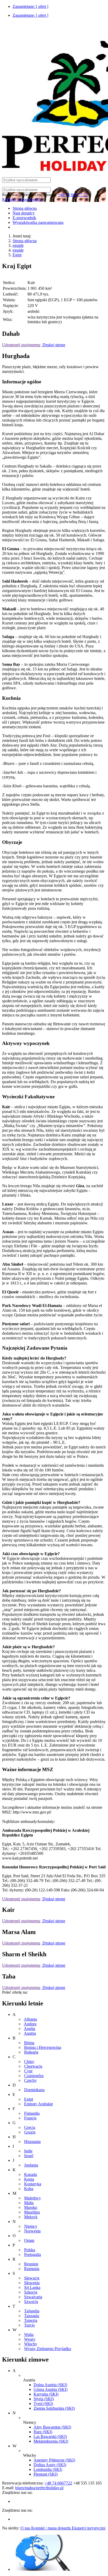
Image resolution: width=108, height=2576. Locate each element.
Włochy (31, 2344)
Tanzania (32, 2316)
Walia (29, 2335)
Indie (28, 2151)
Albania (30, 2019)
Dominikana (34, 2090)
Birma (29, 2043)
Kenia (29, 2179)
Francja (30, 2118)
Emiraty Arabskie (39, 2104)
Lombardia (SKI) (48, 2469)
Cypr (28, 2071)
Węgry (30, 2339)
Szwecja (31, 2302)
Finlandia (32, 2113)
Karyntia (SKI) (46, 2394)
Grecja (30, 2127)
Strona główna (25, 241)
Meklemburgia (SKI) (51, 2441)
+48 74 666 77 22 (73, 195)
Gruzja (30, 2132)
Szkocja (31, 2292)
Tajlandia (32, 2311)
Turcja (29, 2325)
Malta (29, 2203)
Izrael (29, 2156)
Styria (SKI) (44, 2399)
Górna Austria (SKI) (50, 2389)
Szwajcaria (33, 2297)
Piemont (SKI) (46, 2474)
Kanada (31, 2174)
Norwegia (32, 2231)
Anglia (29, 2029)
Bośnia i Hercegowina (43, 2047)
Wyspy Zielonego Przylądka (48, 2349)
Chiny (29, 2062)
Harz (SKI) (43, 2432)
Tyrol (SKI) (43, 2404)
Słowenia (32, 2283)
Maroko (31, 2207)
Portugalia (33, 2254)
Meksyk (31, 2217)
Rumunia (32, 2269)
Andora (30, 2024)
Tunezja (31, 2320)
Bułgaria (31, 2052)
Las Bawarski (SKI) (50, 2436)
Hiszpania (32, 2142)
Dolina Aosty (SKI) (50, 2465)
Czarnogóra (34, 2076)
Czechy (30, 2080)
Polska (30, 2250)
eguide (18, 245)
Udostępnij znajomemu (21, 345)
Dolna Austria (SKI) (50, 2385)
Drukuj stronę (53, 345)
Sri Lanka (32, 2287)
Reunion (31, 2264)
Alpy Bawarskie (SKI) (52, 2427)
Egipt (17, 255)
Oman (29, 2240)
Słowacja (32, 2278)
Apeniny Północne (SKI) (54, 2460)
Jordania (31, 2165)
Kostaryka (33, 2184)
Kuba (29, 2189)
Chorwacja (33, 2066)
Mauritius (32, 2212)
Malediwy (33, 2198)
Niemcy (31, 2226)
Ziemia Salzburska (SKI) (54, 2408)
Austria (30, 2033)
